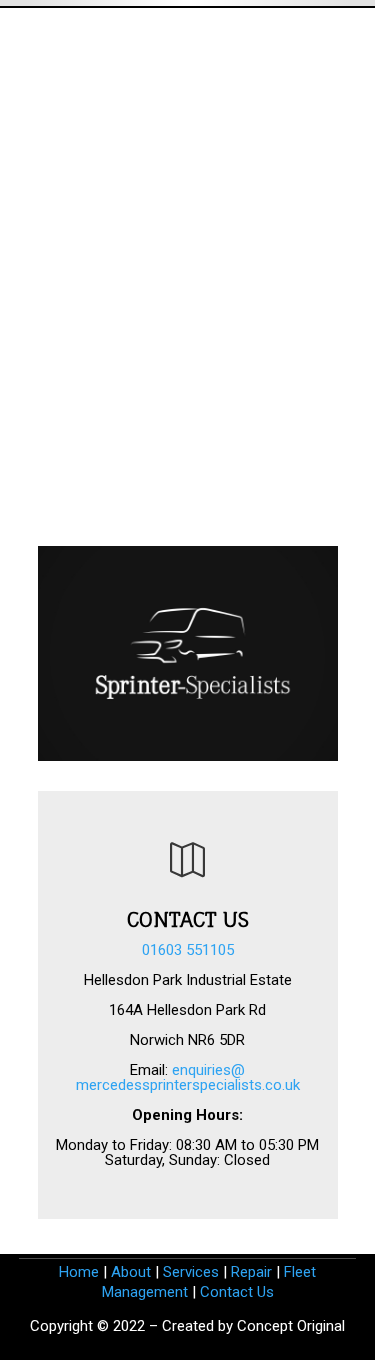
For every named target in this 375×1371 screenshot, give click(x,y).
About (131, 1272)
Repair (251, 1272)
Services (191, 1272)
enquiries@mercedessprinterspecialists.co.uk (188, 1077)
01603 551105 (188, 950)
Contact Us (237, 1292)
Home (79, 1272)
